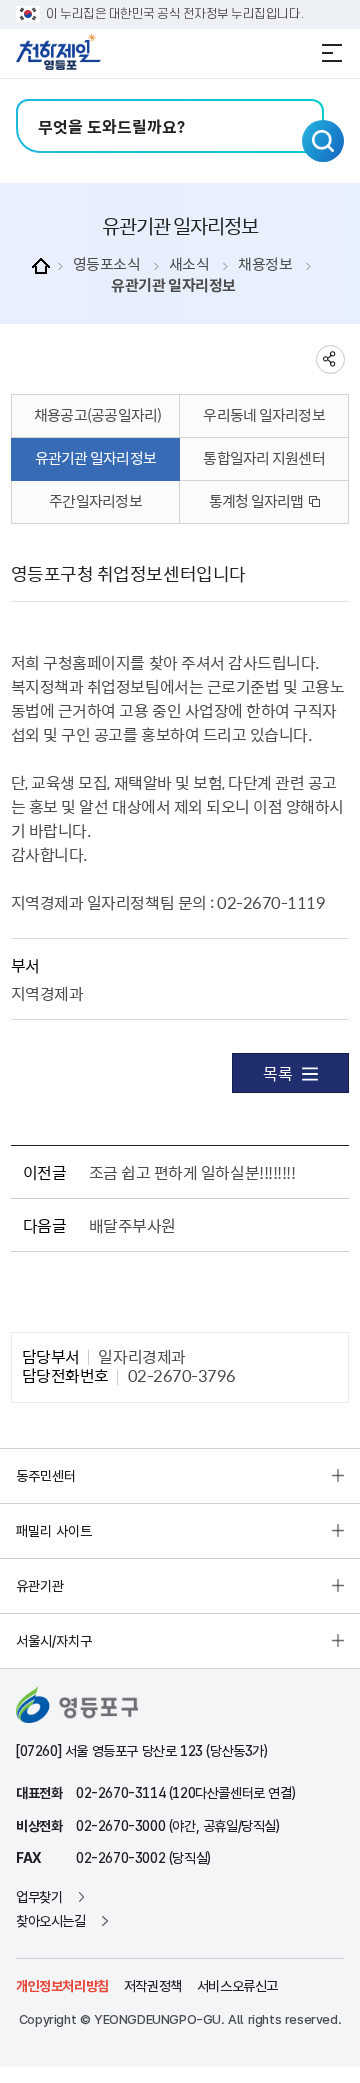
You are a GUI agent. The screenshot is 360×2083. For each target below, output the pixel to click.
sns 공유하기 (330, 359)
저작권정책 (153, 1986)
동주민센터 (46, 1476)
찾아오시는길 (51, 1921)
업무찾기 (39, 1897)
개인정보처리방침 (62, 1986)
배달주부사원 (132, 1225)
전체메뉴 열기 (332, 53)
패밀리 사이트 (54, 1531)
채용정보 (265, 264)
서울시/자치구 (54, 1641)
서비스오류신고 (237, 1986)
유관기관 (40, 1586)
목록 (277, 1073)
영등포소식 (107, 264)
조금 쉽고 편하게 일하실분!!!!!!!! (192, 1172)
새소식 (189, 264)
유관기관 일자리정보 (173, 285)
